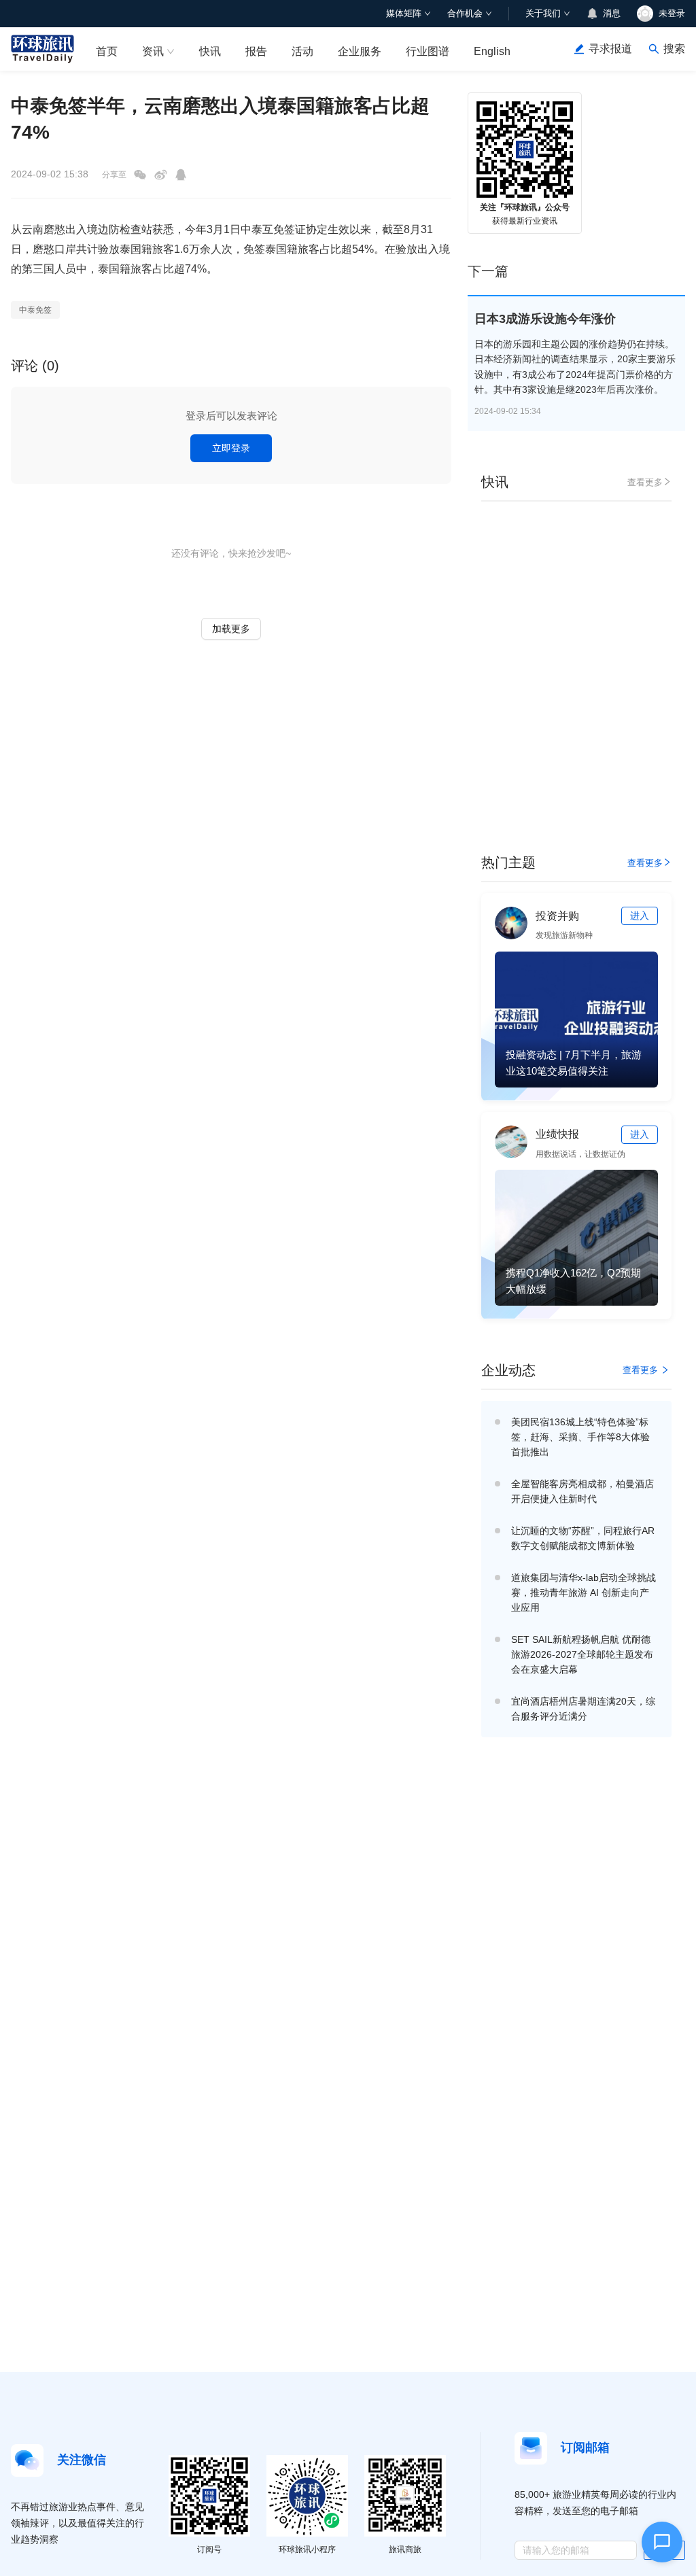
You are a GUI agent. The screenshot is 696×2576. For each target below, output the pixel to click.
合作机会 (465, 13)
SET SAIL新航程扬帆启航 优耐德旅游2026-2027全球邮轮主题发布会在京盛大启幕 (582, 1654)
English (492, 51)
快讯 (210, 51)
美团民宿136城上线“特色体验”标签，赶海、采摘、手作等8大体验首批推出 (580, 1437)
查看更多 (645, 482)
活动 (302, 51)
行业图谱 (428, 51)
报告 (256, 51)
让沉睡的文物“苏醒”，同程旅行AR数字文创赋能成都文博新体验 (583, 1538)
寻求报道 (610, 49)
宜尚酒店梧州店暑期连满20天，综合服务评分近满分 (583, 1709)
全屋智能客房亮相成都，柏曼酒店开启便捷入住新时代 (582, 1491)
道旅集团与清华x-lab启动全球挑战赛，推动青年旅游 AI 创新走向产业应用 (584, 1592)
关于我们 (543, 13)
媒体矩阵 (404, 13)
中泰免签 (35, 310)
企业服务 (360, 51)
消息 (612, 13)
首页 (107, 51)
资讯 (153, 51)
